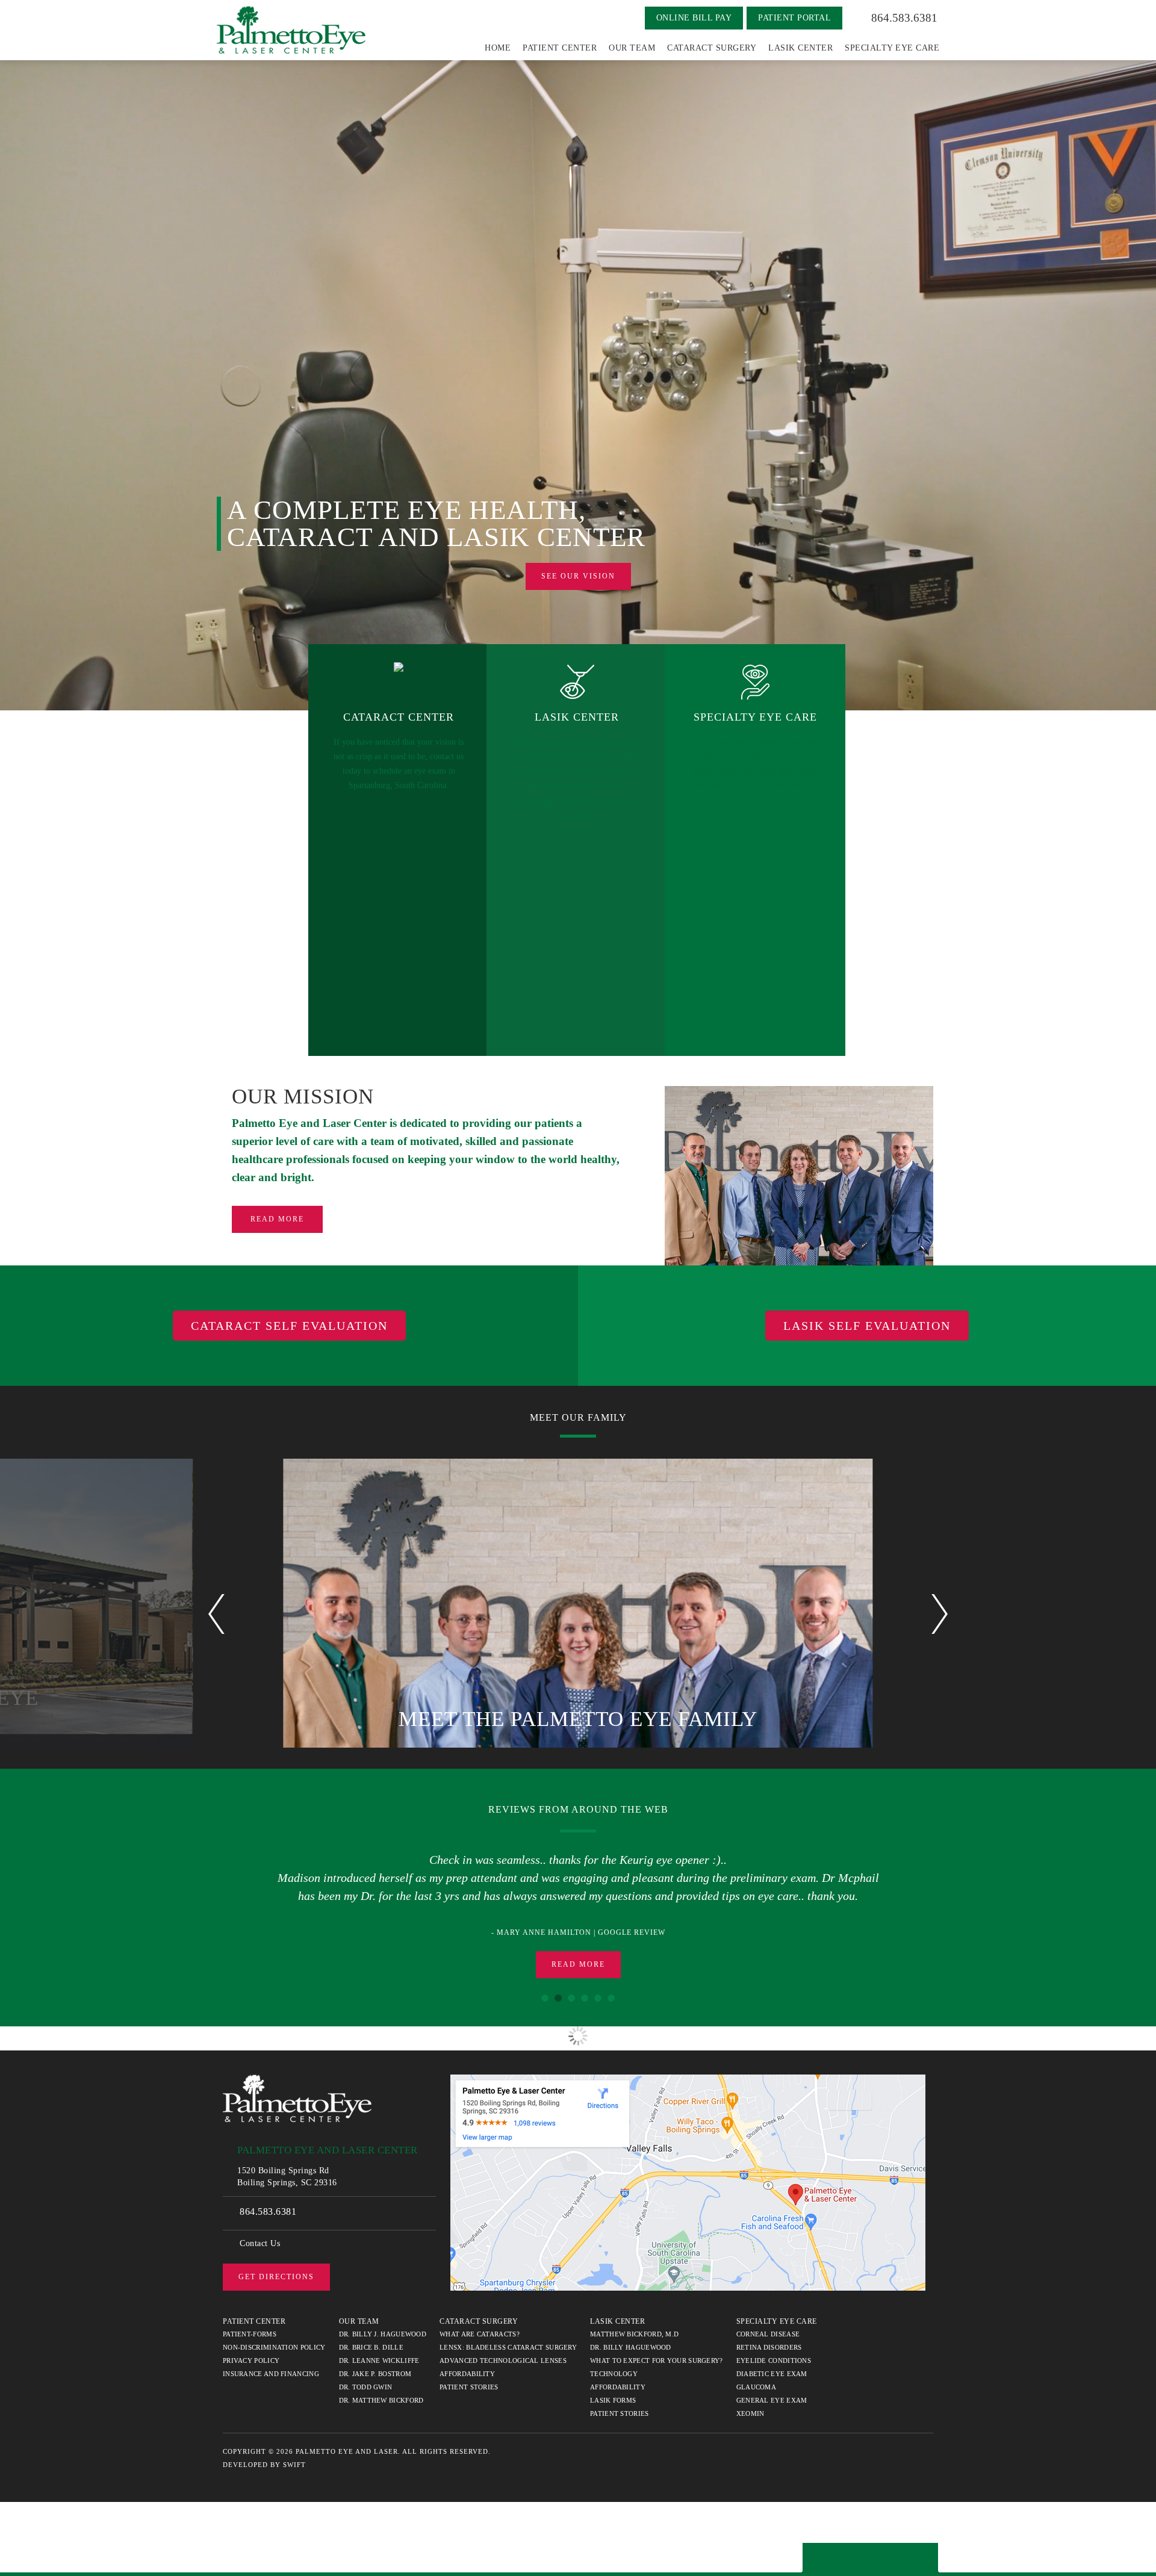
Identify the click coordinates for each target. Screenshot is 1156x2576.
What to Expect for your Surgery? (657, 2351)
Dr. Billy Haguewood (631, 2338)
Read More (277, 1219)
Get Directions (276, 2267)
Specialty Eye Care (892, 48)
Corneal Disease (768, 2324)
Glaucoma (756, 2377)
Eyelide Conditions (774, 2351)
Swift (294, 2455)
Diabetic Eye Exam (772, 2364)
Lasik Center (800, 48)
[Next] (940, 1614)
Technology (614, 2364)
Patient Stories (469, 2377)
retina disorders (769, 2338)
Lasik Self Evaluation (867, 1326)
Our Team (632, 48)
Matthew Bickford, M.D (634, 2324)
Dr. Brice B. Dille (371, 2338)
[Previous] (216, 1614)
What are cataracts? (480, 2324)
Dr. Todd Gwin (366, 2377)
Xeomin (750, 2404)
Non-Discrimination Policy (274, 2338)
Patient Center (560, 48)
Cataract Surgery (712, 48)
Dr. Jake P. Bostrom (375, 2364)
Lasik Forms (613, 2391)
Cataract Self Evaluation (289, 1326)
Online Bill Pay (694, 18)
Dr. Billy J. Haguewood (383, 2324)
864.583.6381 (904, 18)
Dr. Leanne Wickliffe (379, 2351)
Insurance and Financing (271, 2364)
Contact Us (260, 2234)
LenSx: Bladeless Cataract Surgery (508, 2338)
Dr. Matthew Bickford (381, 2391)
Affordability (467, 2364)
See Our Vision (578, 576)
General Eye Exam (772, 2391)
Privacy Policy (251, 2351)
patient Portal (794, 18)
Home (498, 48)
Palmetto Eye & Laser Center (291, 30)
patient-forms (250, 2324)
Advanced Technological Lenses (503, 2351)
